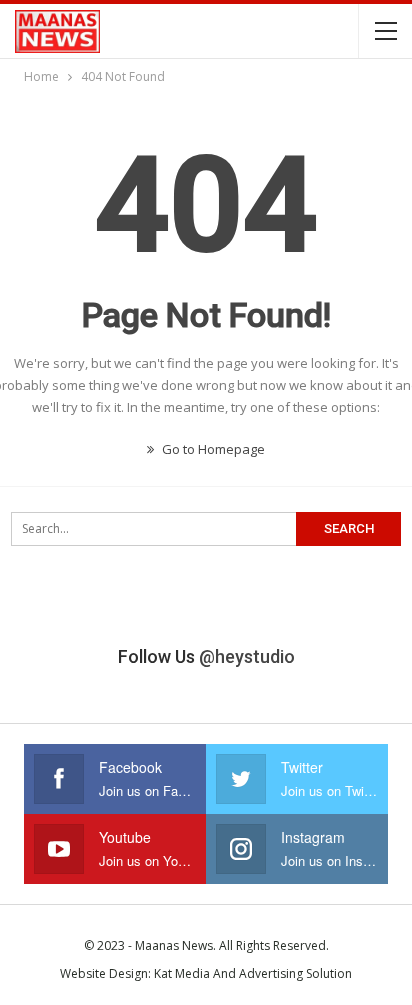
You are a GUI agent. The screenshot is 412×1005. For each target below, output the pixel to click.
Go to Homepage (212, 449)
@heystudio (247, 656)
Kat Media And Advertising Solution (253, 973)
